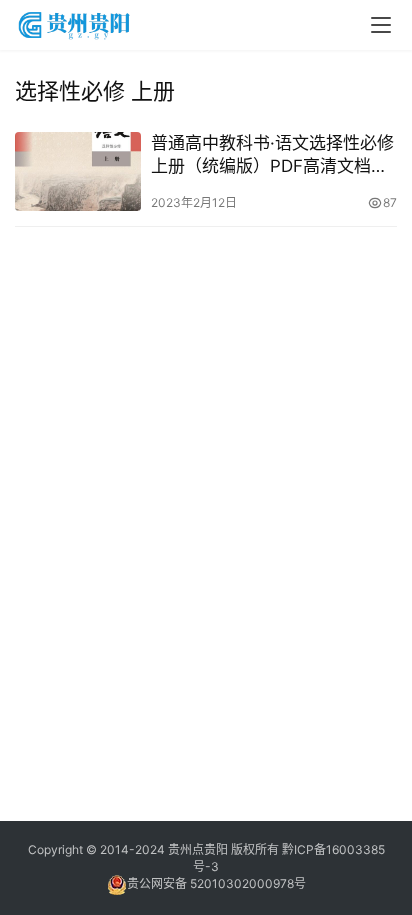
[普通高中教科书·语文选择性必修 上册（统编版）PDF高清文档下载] (78, 171)
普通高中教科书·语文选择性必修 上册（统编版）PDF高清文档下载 (272, 155)
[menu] (381, 25)
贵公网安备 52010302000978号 (216, 883)
